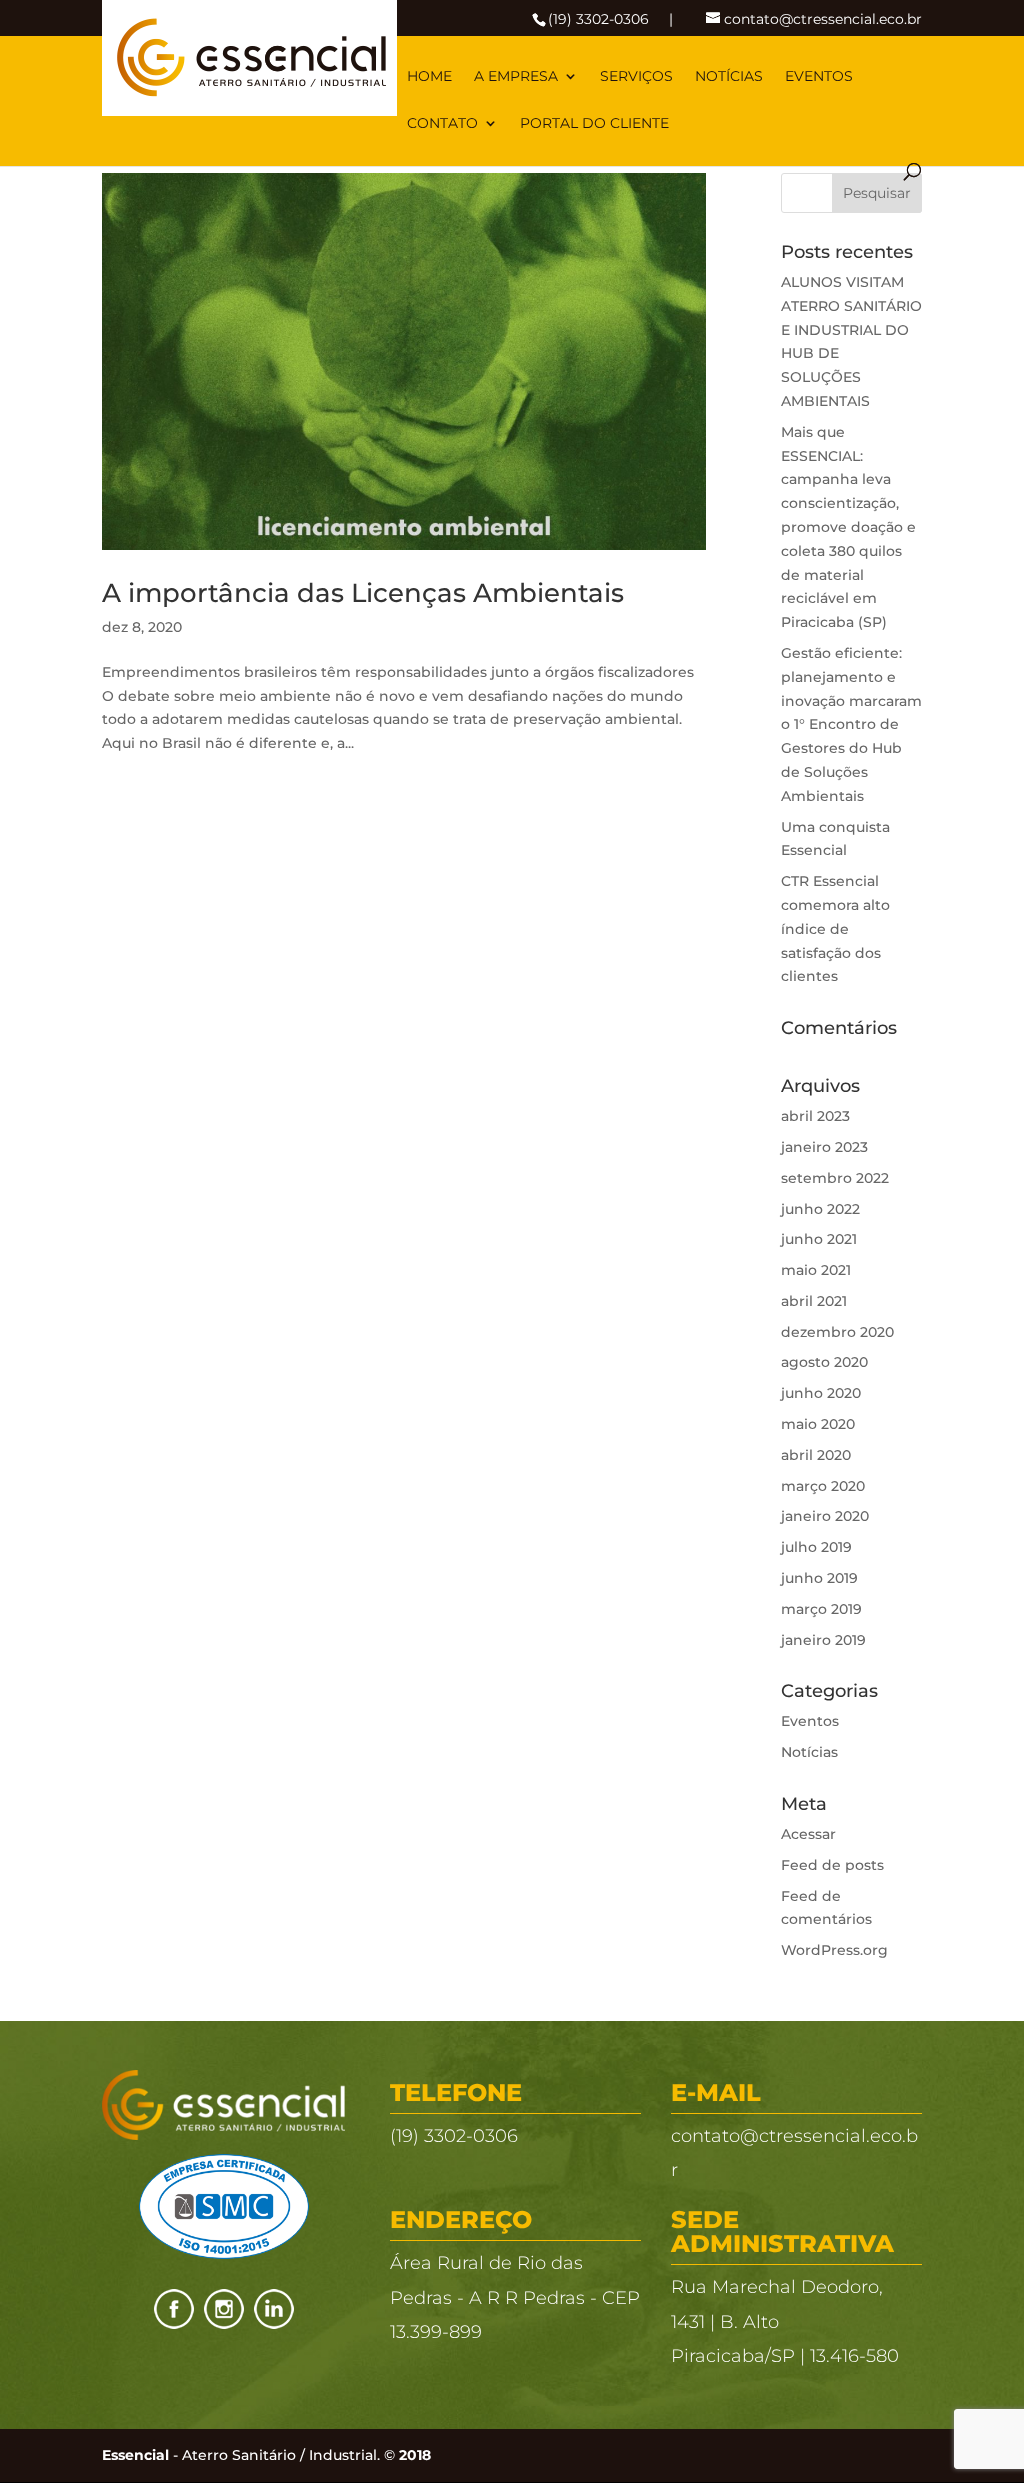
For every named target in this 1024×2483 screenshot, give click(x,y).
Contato (442, 124)
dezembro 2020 (837, 1332)
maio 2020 (818, 1424)
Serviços (636, 77)
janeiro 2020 (825, 1516)
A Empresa (516, 77)
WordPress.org (834, 1950)
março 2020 (823, 1486)
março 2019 (821, 1609)
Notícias (729, 77)
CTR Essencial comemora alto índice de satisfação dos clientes (835, 928)
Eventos (819, 77)
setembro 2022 (835, 1178)
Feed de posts (832, 1865)
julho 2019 (816, 1547)
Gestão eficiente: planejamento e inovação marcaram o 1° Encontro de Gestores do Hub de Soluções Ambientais (851, 724)
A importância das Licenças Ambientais (363, 593)
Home (429, 77)
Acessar (808, 1834)
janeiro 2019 (823, 1640)
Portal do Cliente (594, 124)
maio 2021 (816, 1270)
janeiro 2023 (824, 1147)
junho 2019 (819, 1578)
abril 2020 (816, 1455)
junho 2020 (821, 1393)
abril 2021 (814, 1301)
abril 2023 (815, 1116)
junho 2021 (819, 1239)
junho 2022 (820, 1209)
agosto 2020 (824, 1362)
